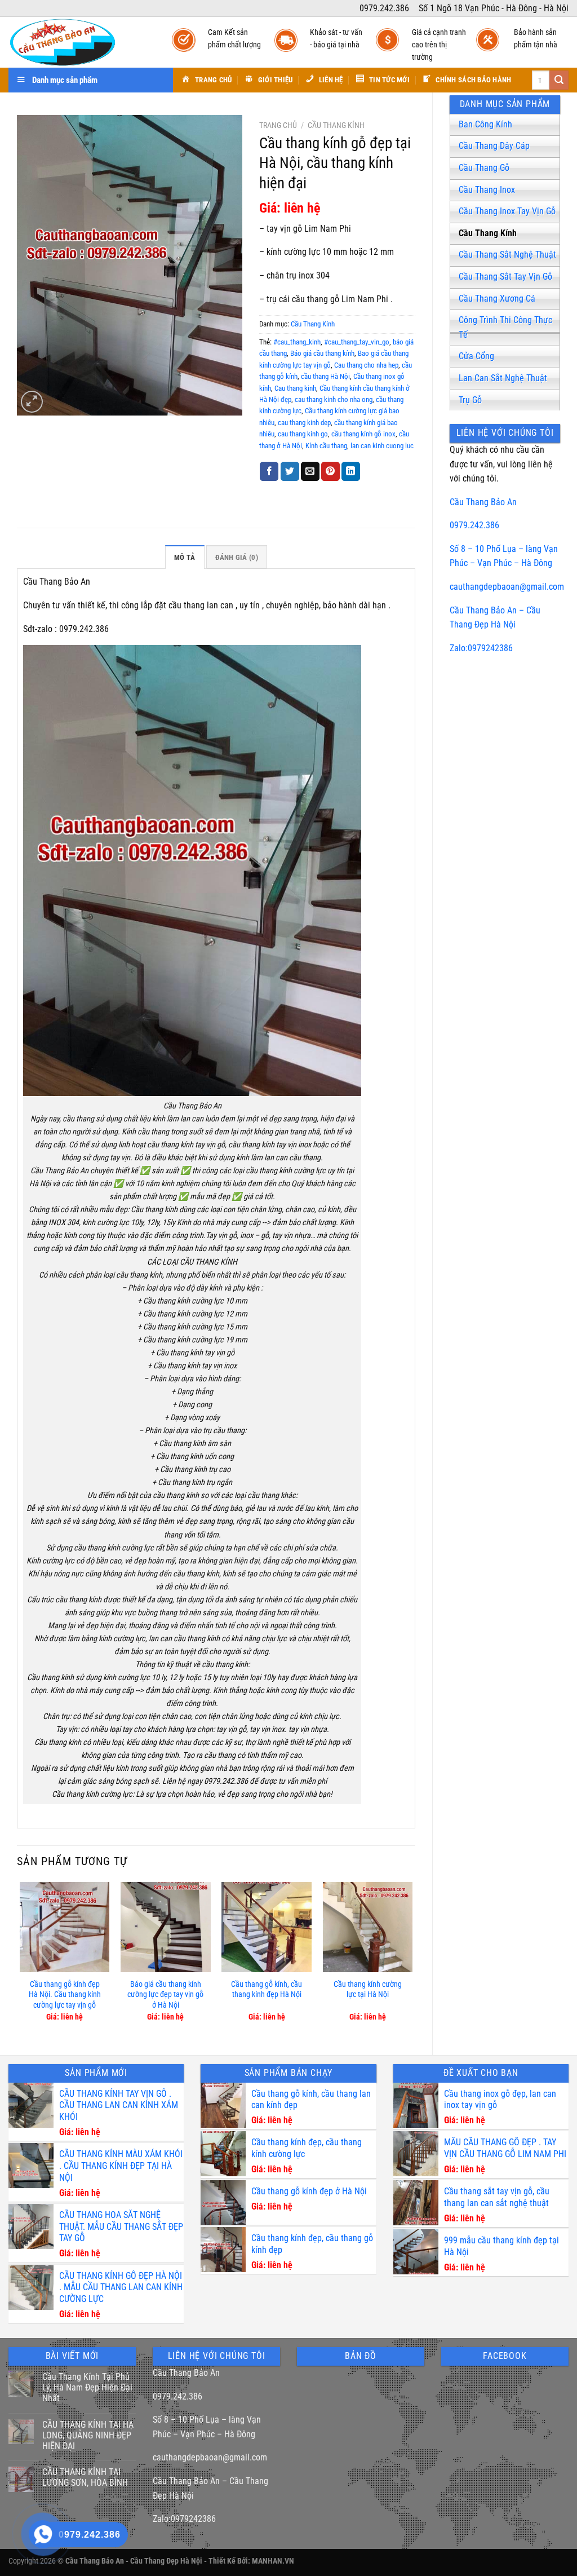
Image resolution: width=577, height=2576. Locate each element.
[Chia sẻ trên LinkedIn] (351, 471)
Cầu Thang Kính (488, 233)
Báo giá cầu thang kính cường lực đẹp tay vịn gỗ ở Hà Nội (165, 1995)
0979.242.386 (474, 525)
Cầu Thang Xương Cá (497, 299)
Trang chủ (278, 125)
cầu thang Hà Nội (325, 376)
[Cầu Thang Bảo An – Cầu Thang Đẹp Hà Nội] (79, 42)
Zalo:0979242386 (481, 648)
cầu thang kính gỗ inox (363, 434)
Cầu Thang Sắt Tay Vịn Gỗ (505, 277)
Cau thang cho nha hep (366, 365)
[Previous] (20, 1959)
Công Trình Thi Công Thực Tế (505, 327)
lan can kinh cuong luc (382, 446)
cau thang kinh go (303, 434)
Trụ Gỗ (470, 400)
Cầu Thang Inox (487, 190)
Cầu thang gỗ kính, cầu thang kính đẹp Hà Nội (267, 1990)
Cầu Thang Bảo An (483, 502)
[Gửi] (559, 80)
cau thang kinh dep (304, 423)
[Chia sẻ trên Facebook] (269, 471)
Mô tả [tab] (185, 557)
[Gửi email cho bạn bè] (310, 471)
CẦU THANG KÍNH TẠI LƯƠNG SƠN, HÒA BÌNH (85, 2477)
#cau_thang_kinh (297, 342)
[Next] (412, 1959)
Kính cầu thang (326, 446)
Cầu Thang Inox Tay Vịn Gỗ (507, 211)
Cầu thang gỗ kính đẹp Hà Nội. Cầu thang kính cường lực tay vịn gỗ (65, 1995)
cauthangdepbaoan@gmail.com (507, 587)
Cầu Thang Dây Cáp (494, 146)
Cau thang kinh (295, 388)
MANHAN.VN (273, 2561)
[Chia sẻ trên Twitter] (290, 471)
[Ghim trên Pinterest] (330, 471)
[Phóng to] (32, 402)
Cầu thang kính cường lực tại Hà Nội (368, 1990)
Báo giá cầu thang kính (322, 353)
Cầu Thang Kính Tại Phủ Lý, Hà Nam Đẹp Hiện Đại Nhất (87, 2387)
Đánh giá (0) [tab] (237, 557)
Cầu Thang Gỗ (484, 168)
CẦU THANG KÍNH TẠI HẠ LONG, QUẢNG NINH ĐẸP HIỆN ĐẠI (88, 2435)
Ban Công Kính (485, 124)
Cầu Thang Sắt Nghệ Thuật (507, 255)
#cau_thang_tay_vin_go (357, 342)
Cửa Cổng (476, 356)
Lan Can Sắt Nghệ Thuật (503, 378)
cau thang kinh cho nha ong (334, 399)
